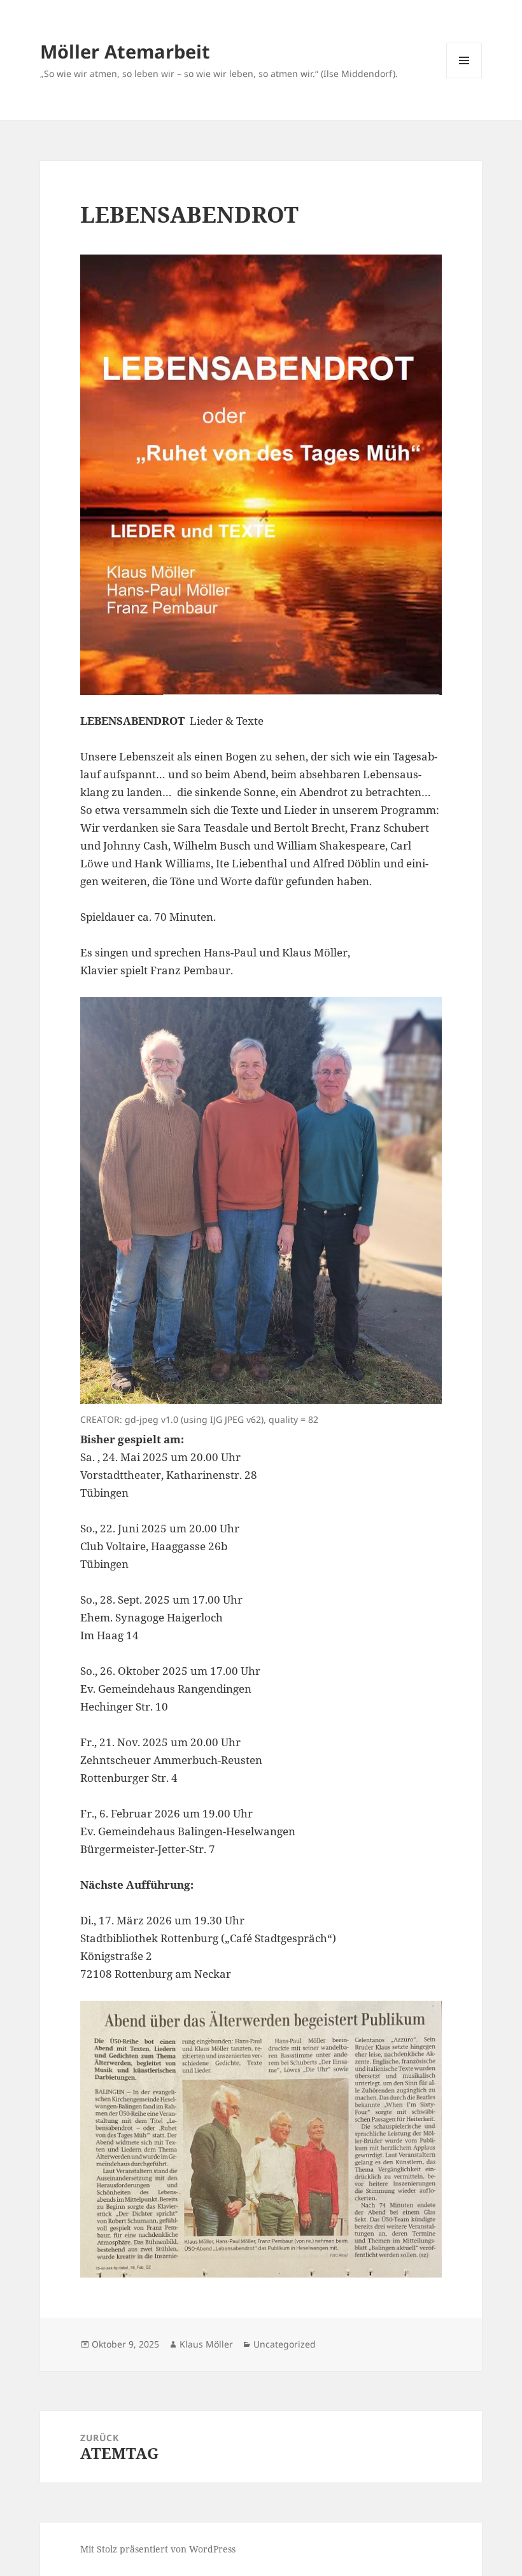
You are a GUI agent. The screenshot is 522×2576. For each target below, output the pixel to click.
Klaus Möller (206, 2344)
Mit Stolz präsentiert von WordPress (158, 2549)
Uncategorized (285, 2344)
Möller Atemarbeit (125, 51)
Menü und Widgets (464, 78)
